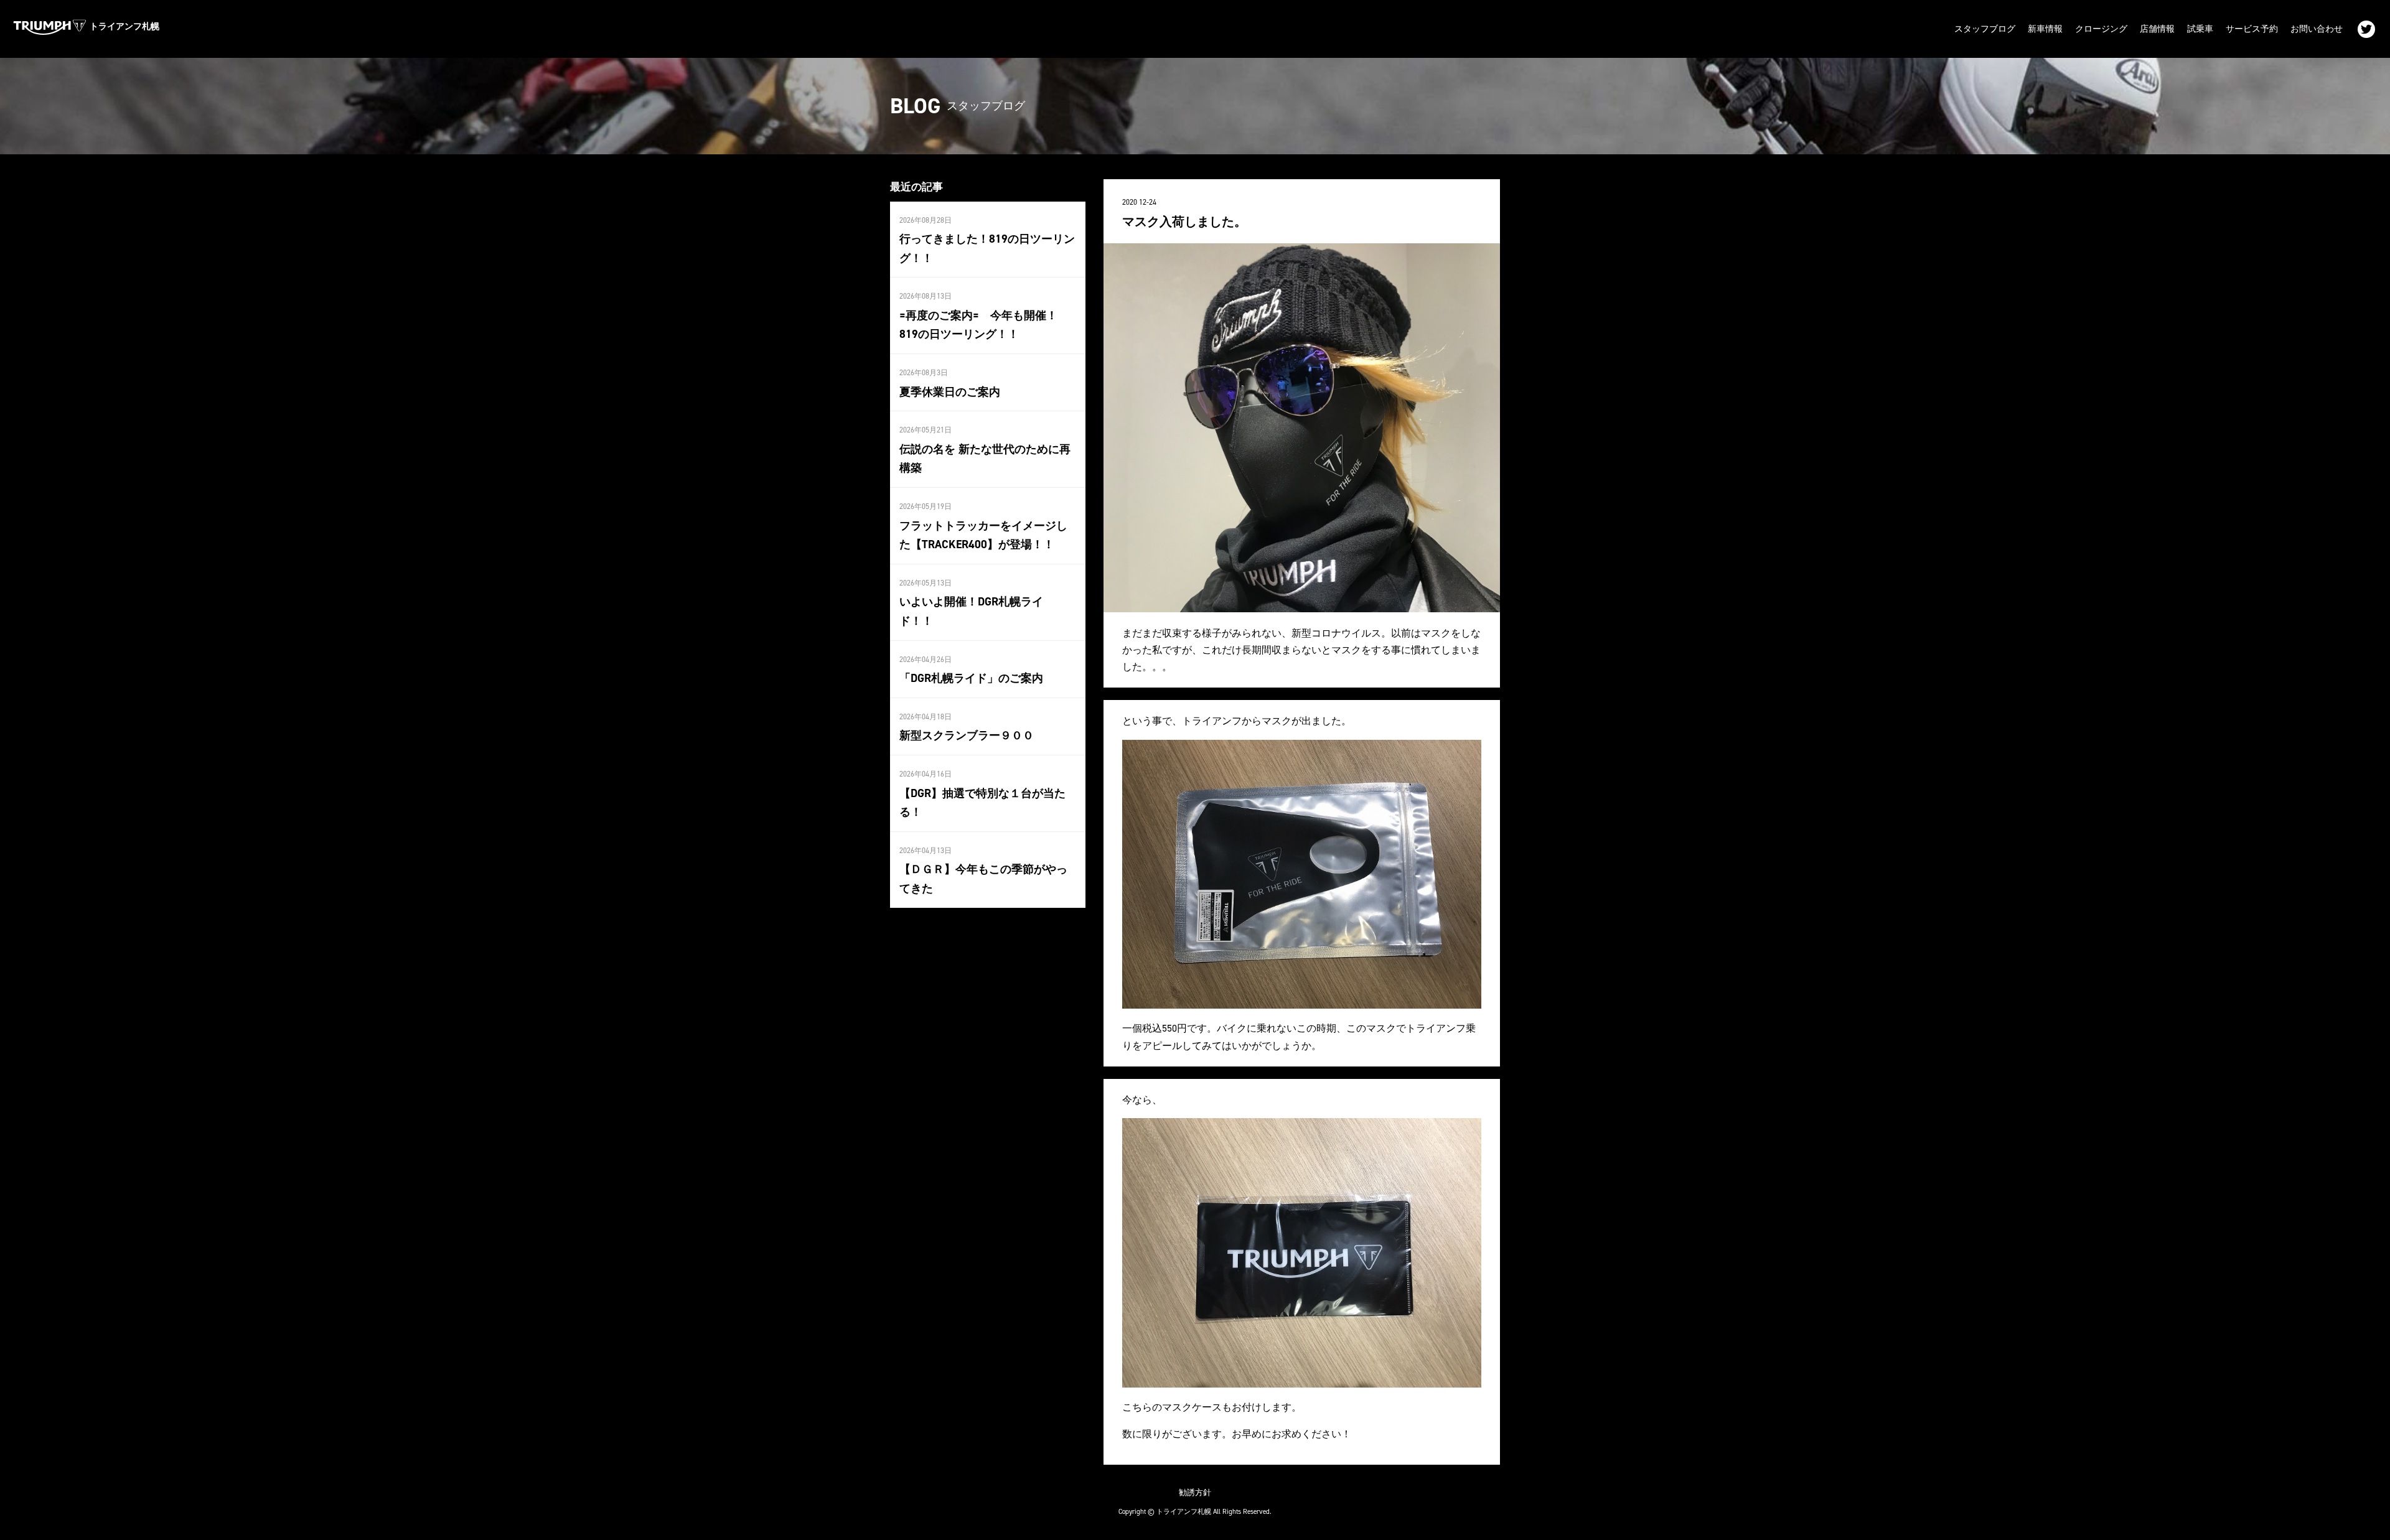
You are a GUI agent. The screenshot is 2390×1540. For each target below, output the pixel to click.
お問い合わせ (2317, 29)
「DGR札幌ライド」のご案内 (971, 678)
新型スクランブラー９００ (967, 735)
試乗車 (2200, 29)
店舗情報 (2157, 29)
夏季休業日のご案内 (950, 392)
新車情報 (2045, 29)
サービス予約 (2252, 29)
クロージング (2101, 29)
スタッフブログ (1985, 29)
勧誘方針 (1195, 1492)
